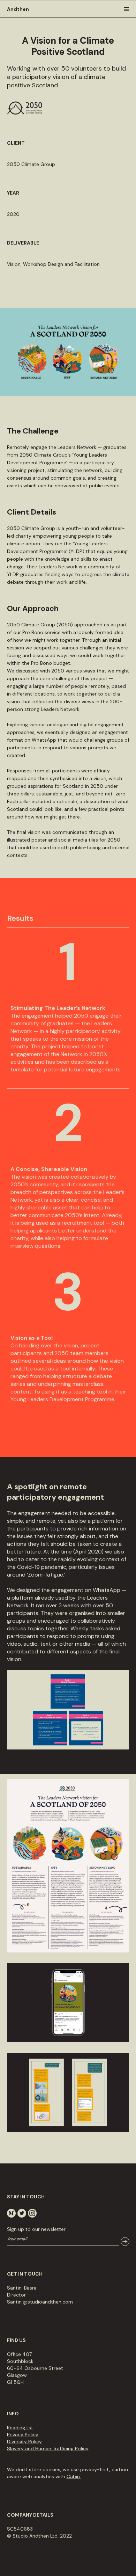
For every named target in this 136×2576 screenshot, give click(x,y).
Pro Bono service (41, 632)
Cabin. (74, 2476)
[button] (129, 9)
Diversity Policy (24, 2442)
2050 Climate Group (31, 528)
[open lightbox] (68, 1871)
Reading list (20, 2428)
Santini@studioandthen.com (40, 2302)
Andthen (18, 9)
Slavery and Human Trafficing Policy (48, 2448)
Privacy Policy (23, 2435)
